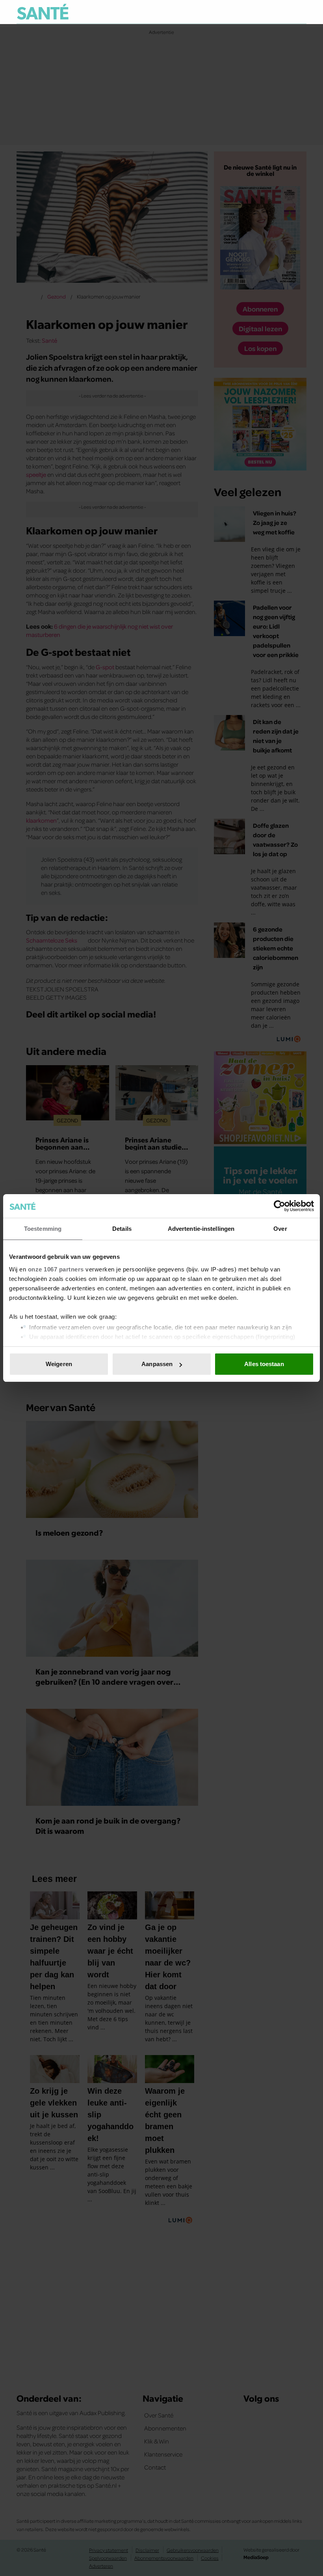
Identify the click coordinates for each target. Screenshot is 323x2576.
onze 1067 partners (56, 1269)
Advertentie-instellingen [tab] (201, 1229)
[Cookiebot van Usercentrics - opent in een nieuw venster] (279, 1206)
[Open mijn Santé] (277, 12)
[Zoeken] (300, 12)
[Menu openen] (252, 12)
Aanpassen (157, 1364)
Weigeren (59, 1364)
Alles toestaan (264, 1364)
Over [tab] (280, 1229)
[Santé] (43, 12)
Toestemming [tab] (43, 1229)
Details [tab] (122, 1229)
